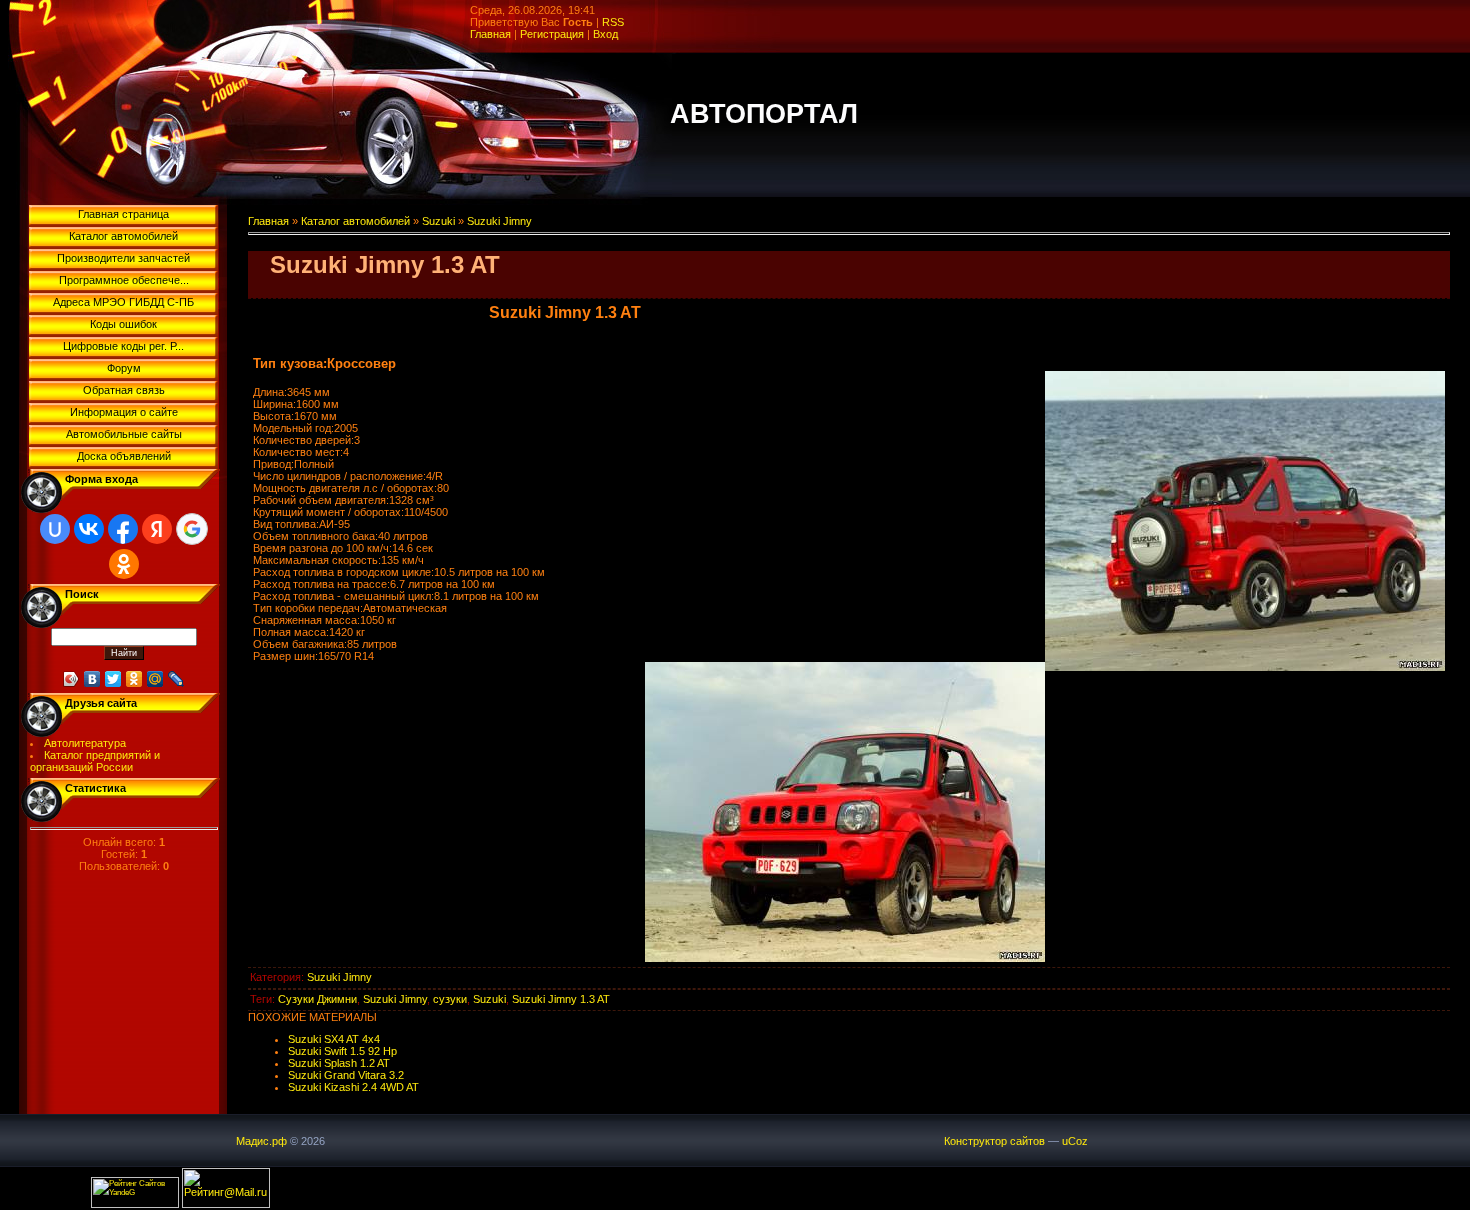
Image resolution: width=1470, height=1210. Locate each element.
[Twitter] (113, 679)
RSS (613, 22)
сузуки (450, 999)
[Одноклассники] (134, 679)
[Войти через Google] (192, 529)
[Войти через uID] (55, 529)
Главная (490, 34)
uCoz (1075, 1141)
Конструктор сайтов (994, 1141)
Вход (605, 34)
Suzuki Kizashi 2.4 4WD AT (353, 1087)
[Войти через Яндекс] (157, 529)
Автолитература (85, 743)
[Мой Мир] (155, 679)
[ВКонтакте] (92, 679)
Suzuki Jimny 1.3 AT (561, 999)
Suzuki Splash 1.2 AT (339, 1063)
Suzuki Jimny (499, 221)
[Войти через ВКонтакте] (89, 529)
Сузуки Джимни (317, 999)
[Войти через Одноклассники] (124, 564)
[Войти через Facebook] (123, 529)
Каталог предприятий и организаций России (95, 761)
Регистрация (552, 34)
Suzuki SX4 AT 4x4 (334, 1039)
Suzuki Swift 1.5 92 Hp (342, 1051)
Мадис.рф (261, 1141)
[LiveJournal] (176, 679)
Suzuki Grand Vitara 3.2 (346, 1075)
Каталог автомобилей (355, 221)
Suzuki (438, 221)
